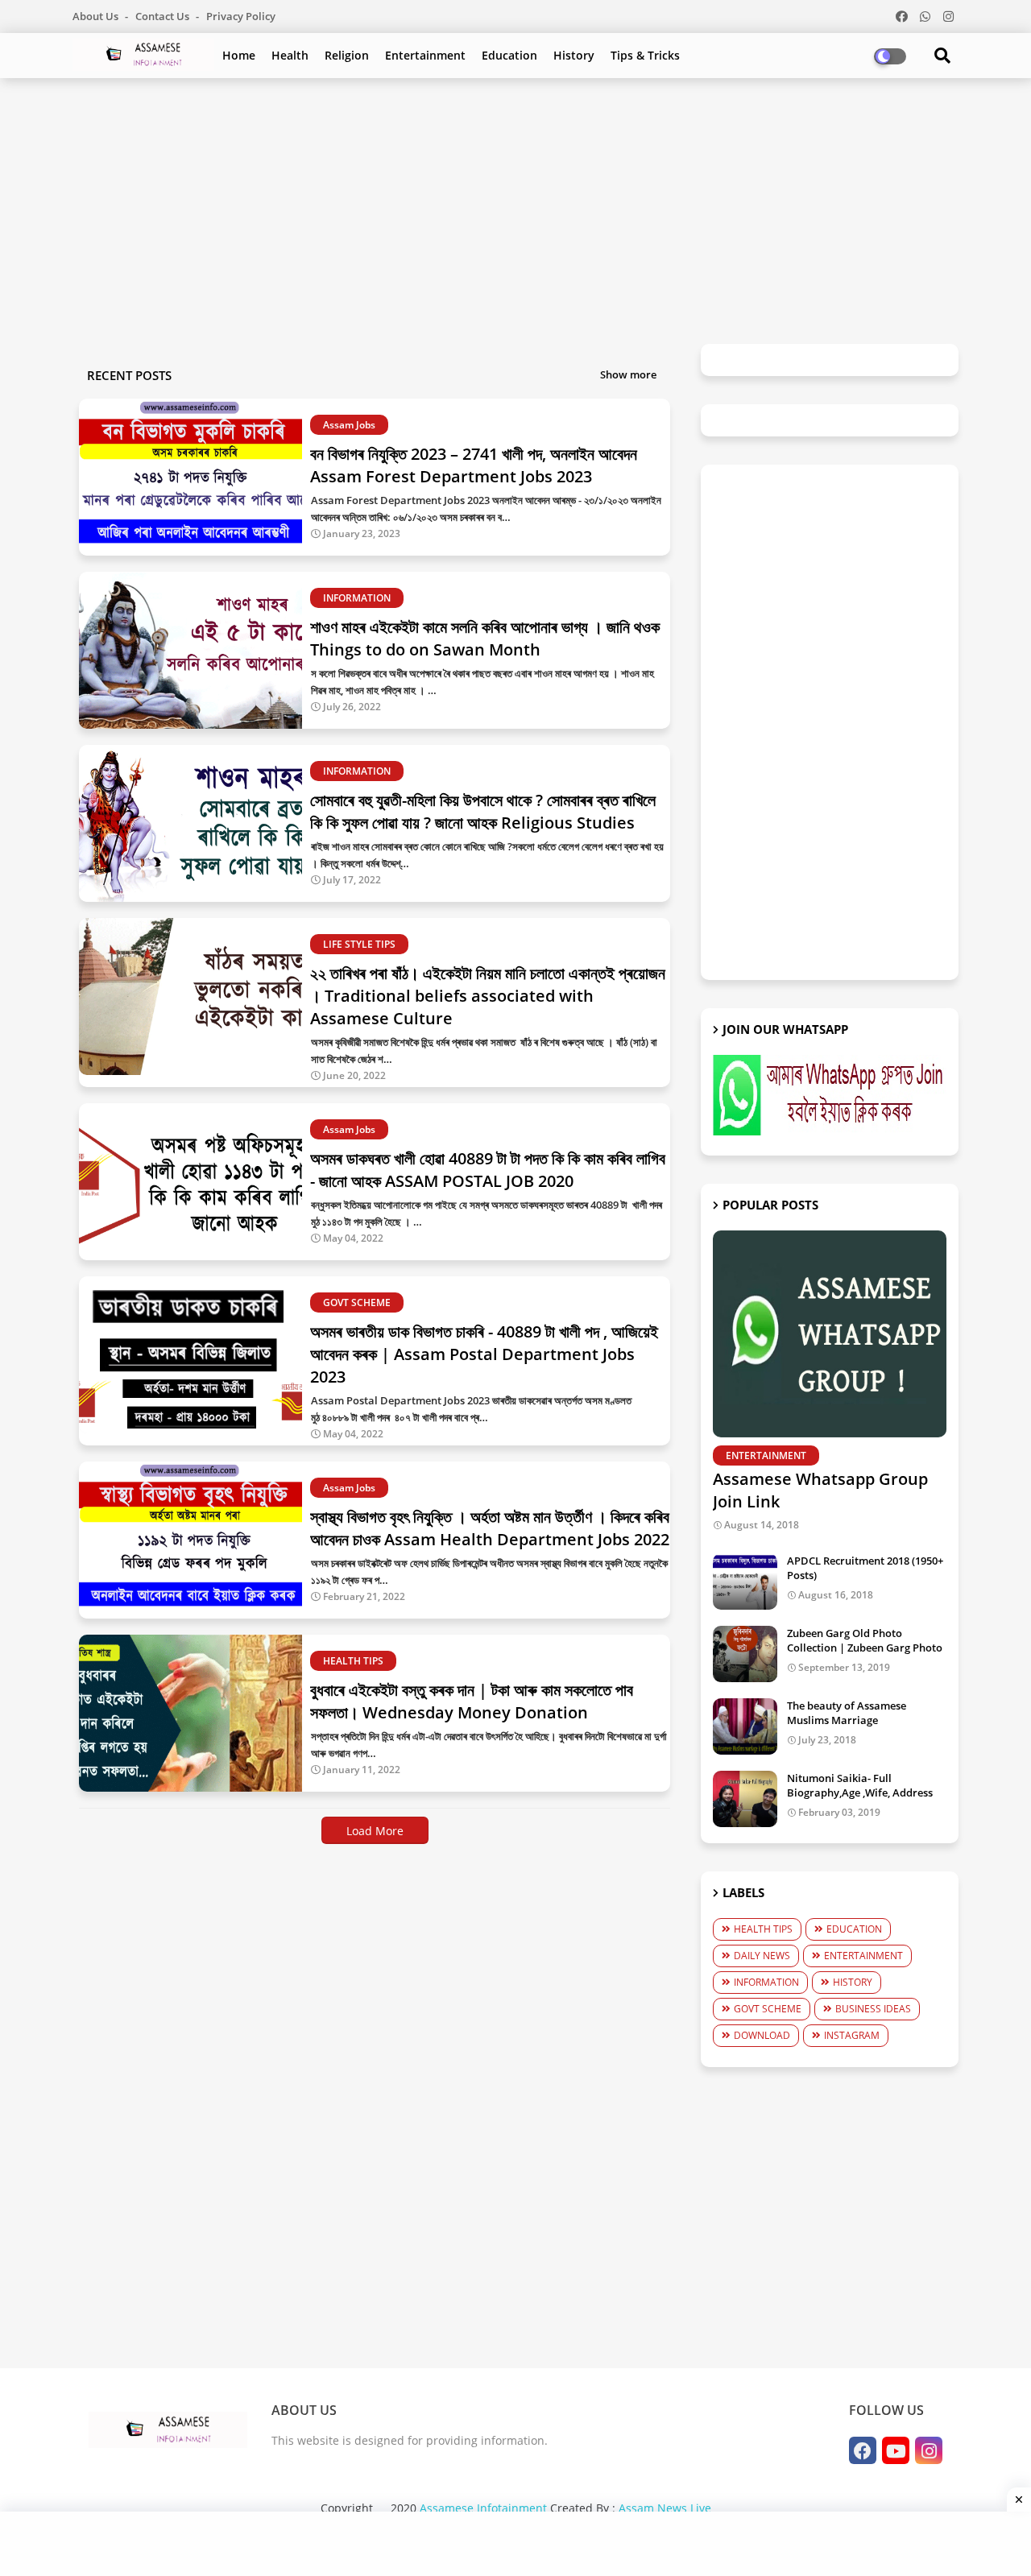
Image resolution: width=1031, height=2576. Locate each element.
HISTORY (853, 1982)
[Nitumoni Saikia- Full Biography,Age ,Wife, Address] (745, 1799)
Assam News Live (665, 2508)
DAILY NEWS (762, 1956)
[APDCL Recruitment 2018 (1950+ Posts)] (745, 1582)
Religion (347, 55)
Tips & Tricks (645, 55)
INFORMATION (766, 1982)
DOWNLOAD (762, 2035)
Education (509, 55)
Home (239, 55)
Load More (375, 1831)
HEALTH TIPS (763, 1929)
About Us (97, 16)
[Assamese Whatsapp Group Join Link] (830, 1334)
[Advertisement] (515, 203)
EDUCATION (854, 1929)
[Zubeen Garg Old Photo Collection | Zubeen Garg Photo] (745, 1654)
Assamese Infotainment (483, 2508)
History (574, 55)
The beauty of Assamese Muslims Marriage (847, 1713)
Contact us (164, 16)
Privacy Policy (241, 16)
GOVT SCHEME (768, 2009)
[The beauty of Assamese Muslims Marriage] (745, 1726)
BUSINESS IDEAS (873, 2009)
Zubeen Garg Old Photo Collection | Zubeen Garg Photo (865, 1640)
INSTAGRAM (852, 2035)
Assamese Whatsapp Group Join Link (820, 1490)
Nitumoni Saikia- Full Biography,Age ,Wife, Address (860, 1785)
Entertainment (425, 55)
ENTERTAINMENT (863, 1956)
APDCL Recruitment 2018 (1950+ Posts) (865, 1568)
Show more (628, 374)
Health (290, 55)
